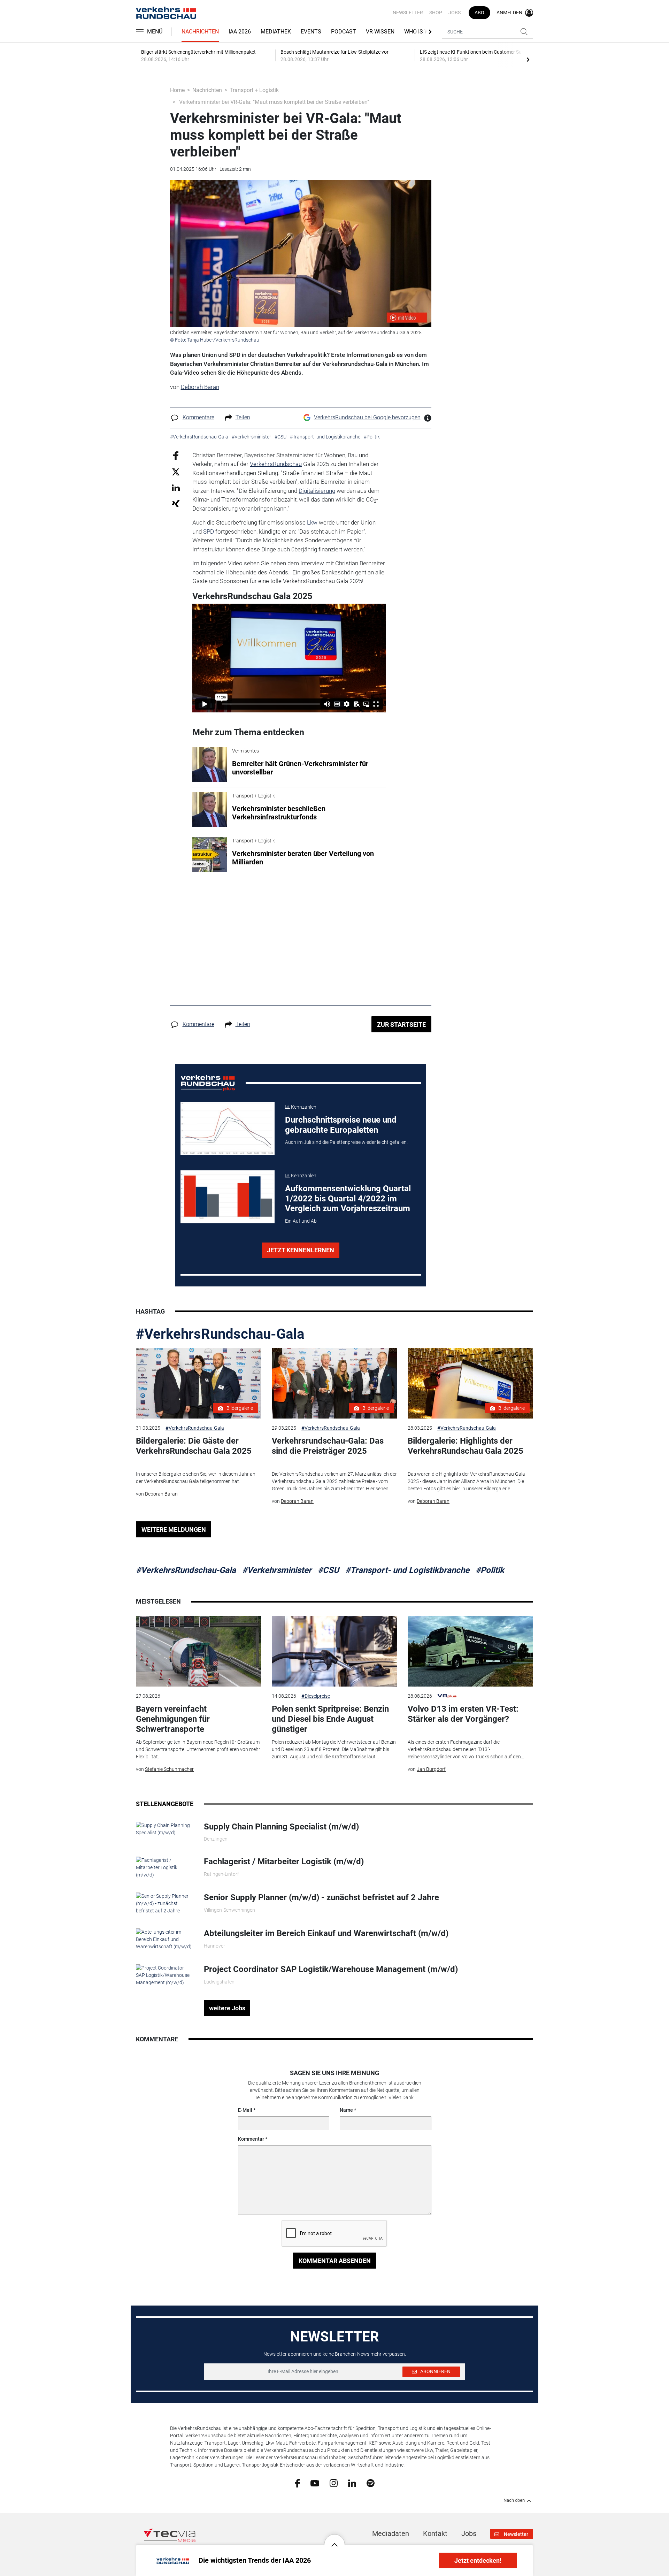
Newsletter (408, 13)
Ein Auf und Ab (301, 1221)
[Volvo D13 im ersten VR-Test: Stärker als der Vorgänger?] (470, 1651)
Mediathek (276, 32)
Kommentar (251, 2139)
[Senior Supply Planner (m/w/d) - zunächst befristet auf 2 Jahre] (165, 1903)
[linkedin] (352, 2483)
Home (177, 90)
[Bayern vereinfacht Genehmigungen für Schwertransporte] (199, 1651)
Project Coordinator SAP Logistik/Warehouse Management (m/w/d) (331, 1969)
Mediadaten (391, 2533)
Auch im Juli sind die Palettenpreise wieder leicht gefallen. (346, 1142)
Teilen (243, 417)
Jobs (455, 13)
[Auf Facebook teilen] (176, 455)
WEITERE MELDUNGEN (174, 1530)
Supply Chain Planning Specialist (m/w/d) (281, 1827)
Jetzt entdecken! (478, 2560)
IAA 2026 (240, 32)
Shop (436, 13)
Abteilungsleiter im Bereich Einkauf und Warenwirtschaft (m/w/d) (326, 1933)
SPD (209, 532)
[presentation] (528, 59)
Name (346, 2110)
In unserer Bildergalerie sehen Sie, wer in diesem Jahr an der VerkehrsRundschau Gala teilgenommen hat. (196, 1478)
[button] (334, 2539)
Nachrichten (200, 32)
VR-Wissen (380, 32)
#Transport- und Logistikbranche (407, 1570)
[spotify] (371, 2483)
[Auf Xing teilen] (176, 503)
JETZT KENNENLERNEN (301, 1250)
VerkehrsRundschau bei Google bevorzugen (367, 417)
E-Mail (245, 2110)
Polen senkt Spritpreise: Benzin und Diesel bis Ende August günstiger (330, 1719)
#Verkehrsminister (277, 1570)
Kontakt (435, 2533)
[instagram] (334, 2483)
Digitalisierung (317, 491)
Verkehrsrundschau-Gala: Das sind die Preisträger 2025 (328, 1446)
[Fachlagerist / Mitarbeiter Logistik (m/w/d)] (165, 1867)
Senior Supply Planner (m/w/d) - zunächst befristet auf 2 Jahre (321, 1897)
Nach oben (514, 2500)
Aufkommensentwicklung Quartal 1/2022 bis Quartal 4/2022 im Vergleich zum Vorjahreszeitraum (348, 1199)
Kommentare (198, 417)
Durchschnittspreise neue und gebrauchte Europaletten (341, 1125)
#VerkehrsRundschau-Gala (220, 1334)
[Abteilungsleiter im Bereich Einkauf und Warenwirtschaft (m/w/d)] (165, 1939)
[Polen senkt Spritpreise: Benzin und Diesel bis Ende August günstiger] (334, 1651)
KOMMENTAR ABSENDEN (335, 2261)
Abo (479, 13)
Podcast (344, 32)
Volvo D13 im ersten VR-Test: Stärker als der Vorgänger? (463, 1714)
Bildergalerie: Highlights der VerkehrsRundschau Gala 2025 (466, 1446)
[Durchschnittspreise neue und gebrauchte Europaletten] (228, 1128)
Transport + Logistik (254, 90)
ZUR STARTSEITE (401, 1025)
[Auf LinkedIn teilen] (176, 487)
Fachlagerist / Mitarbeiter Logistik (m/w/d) (284, 1862)
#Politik (490, 1570)
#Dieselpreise (316, 1696)
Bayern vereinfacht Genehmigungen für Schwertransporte (173, 1719)
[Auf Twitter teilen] (176, 472)
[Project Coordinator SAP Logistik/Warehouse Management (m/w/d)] (165, 1975)
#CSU (328, 1570)
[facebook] (297, 2483)
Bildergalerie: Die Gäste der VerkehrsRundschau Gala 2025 (194, 1446)
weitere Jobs (227, 2008)
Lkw (312, 522)
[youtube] (315, 2483)
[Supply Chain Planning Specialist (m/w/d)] (165, 1829)
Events (311, 32)
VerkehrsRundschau (276, 464)
